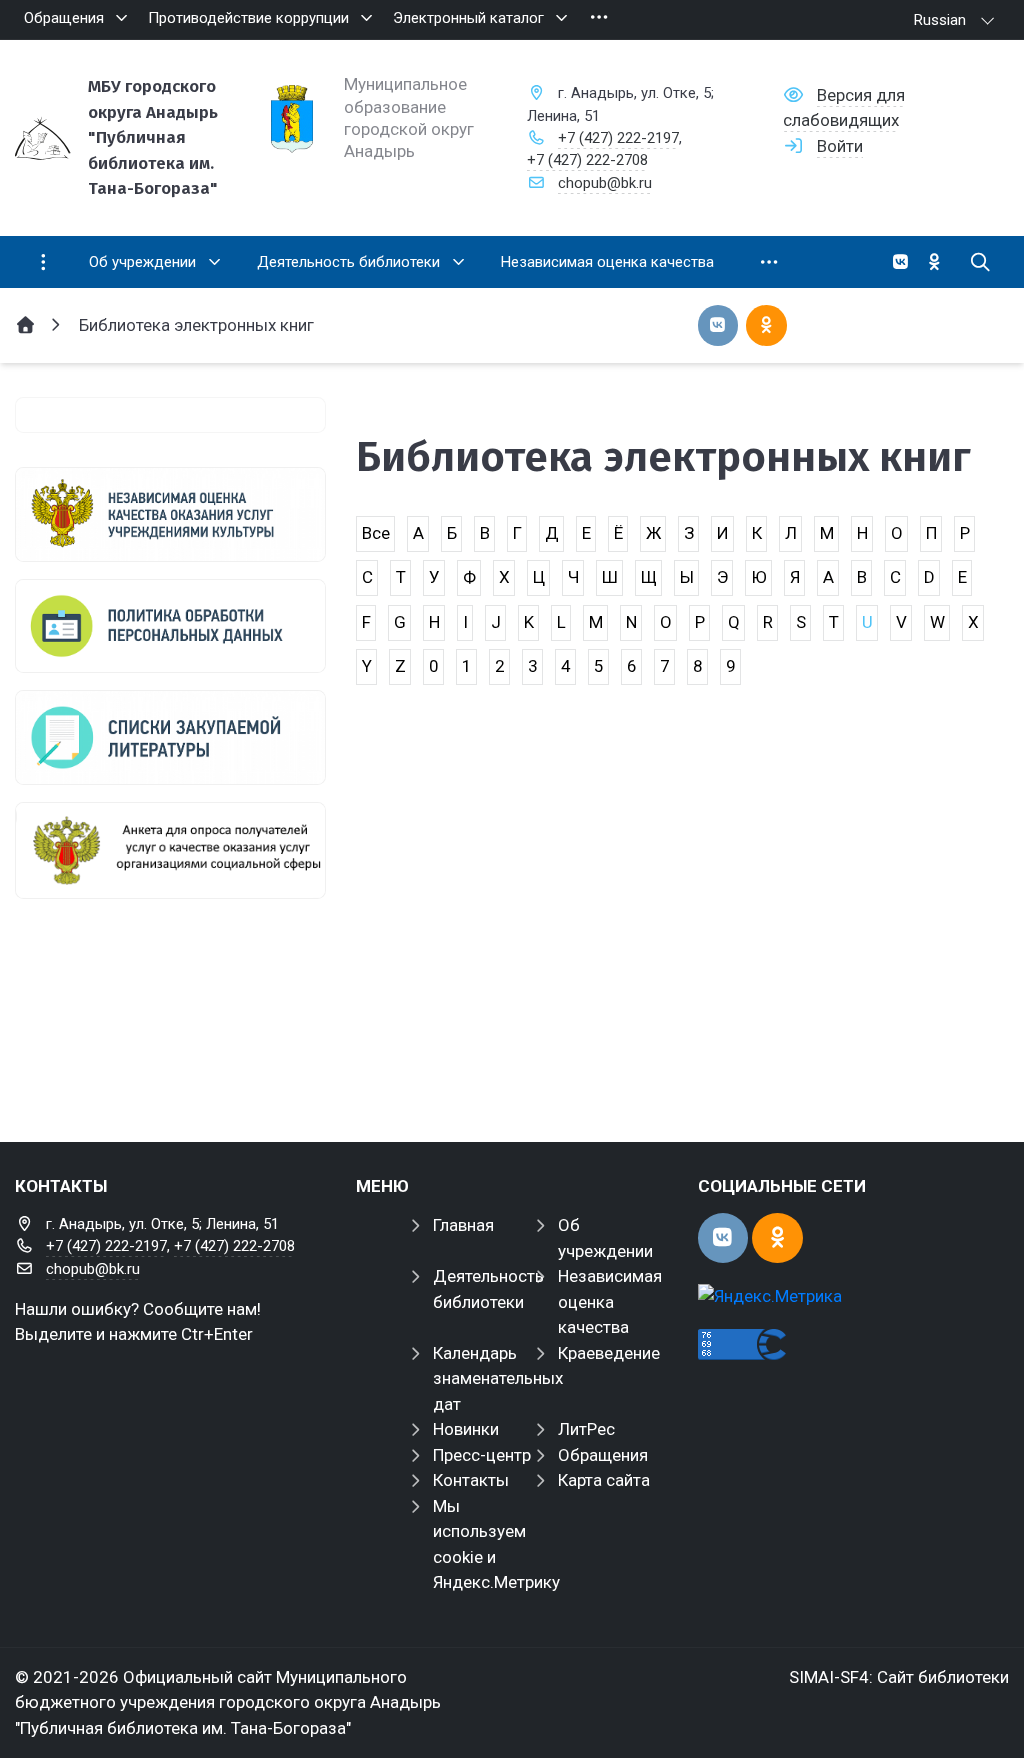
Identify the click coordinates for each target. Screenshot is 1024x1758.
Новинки (466, 1429)
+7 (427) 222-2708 (587, 160)
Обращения (603, 1455)
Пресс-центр (482, 1455)
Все (376, 533)
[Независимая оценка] (170, 514)
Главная (463, 1225)
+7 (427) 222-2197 (618, 138)
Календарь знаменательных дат (498, 1378)
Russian (940, 20)
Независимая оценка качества (610, 1301)
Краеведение (609, 1353)
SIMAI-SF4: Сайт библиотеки (899, 1677)
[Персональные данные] (170, 626)
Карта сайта (604, 1480)
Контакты (471, 1480)
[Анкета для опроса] (170, 850)
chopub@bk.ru (605, 183)
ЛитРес (586, 1429)
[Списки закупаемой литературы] (170, 737)
